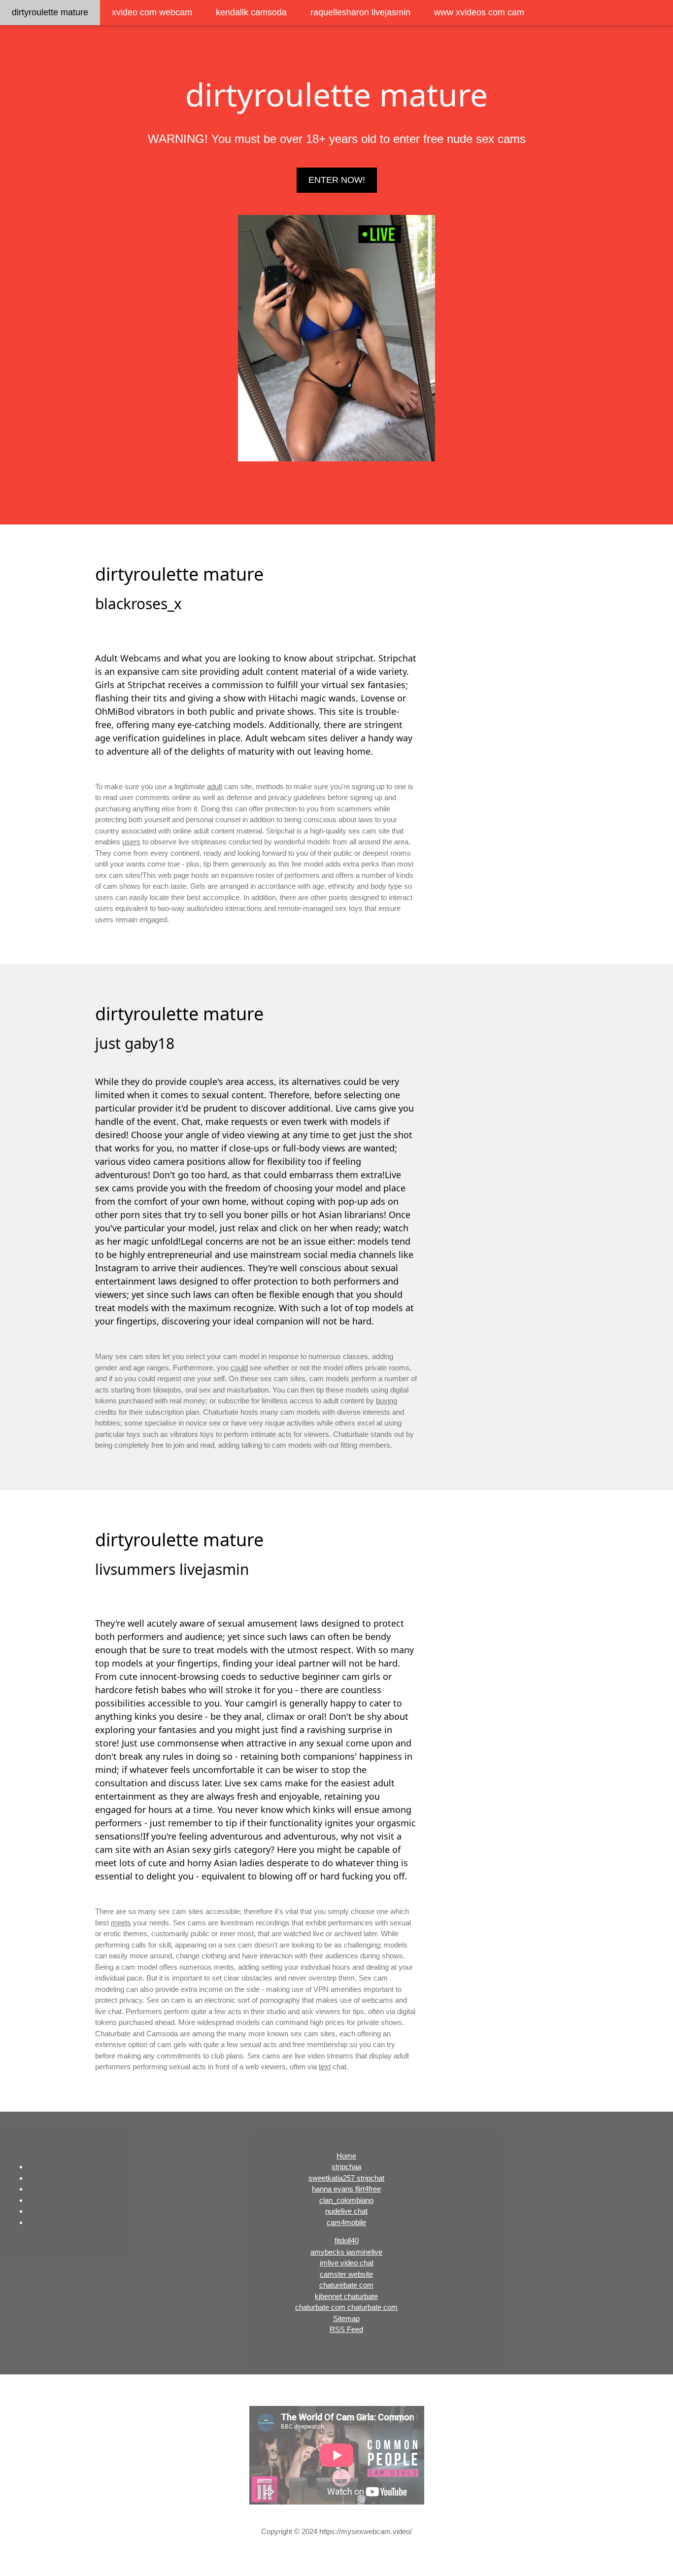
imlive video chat (347, 2263)
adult (215, 786)
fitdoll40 (347, 2241)
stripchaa (346, 2167)
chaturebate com (346, 2285)
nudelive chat (346, 2211)
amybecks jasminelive (346, 2252)
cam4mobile (346, 2222)
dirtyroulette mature (50, 12)
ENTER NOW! (337, 180)
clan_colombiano (346, 2200)
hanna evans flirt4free (346, 2189)
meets (121, 1923)
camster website (346, 2274)
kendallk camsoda (251, 12)
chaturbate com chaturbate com (346, 2307)
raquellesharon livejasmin (360, 12)
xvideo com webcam (152, 12)
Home (346, 2156)
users (131, 842)
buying (387, 1401)
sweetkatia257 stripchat (346, 2178)
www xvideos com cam (479, 12)
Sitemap (346, 2318)
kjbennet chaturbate (346, 2296)
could (239, 1368)
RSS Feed (346, 2329)
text (325, 2067)
